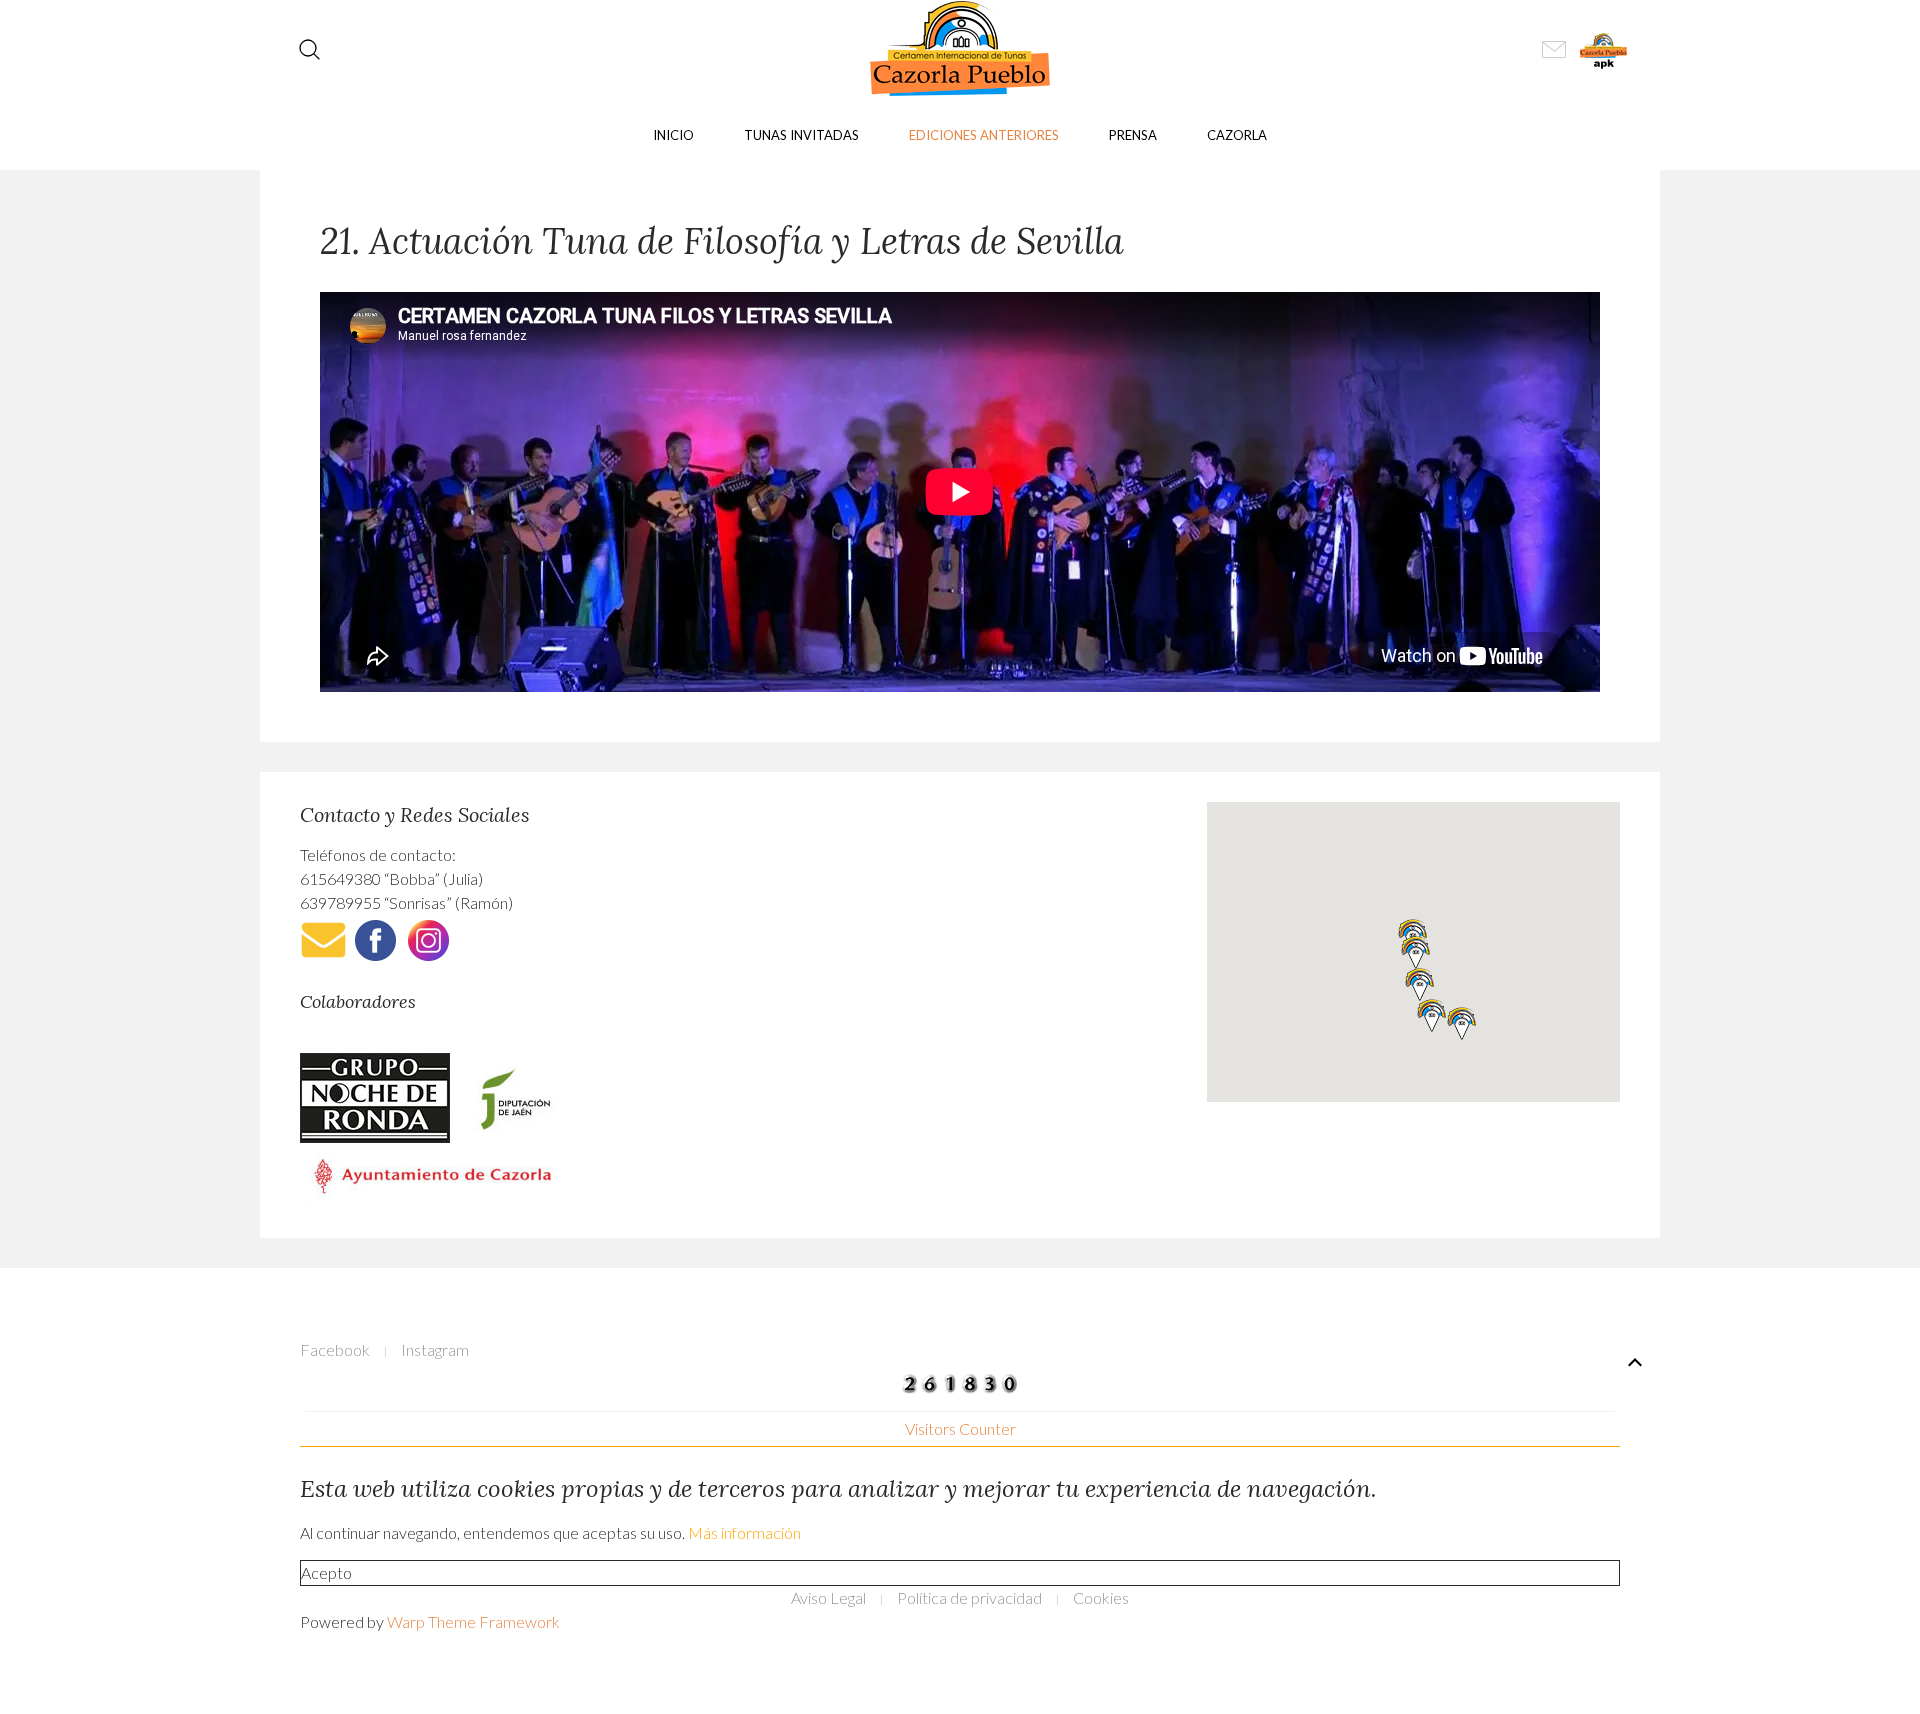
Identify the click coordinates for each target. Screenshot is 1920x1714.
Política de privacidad (969, 1597)
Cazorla (1237, 135)
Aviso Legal (828, 1597)
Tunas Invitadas (801, 135)
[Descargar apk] (1604, 47)
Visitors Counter (960, 1428)
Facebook (335, 1349)
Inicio (673, 135)
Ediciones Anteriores (984, 135)
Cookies (1101, 1597)
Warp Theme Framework (473, 1621)
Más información (744, 1532)
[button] (1416, 952)
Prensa (1133, 135)
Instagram (435, 1349)
